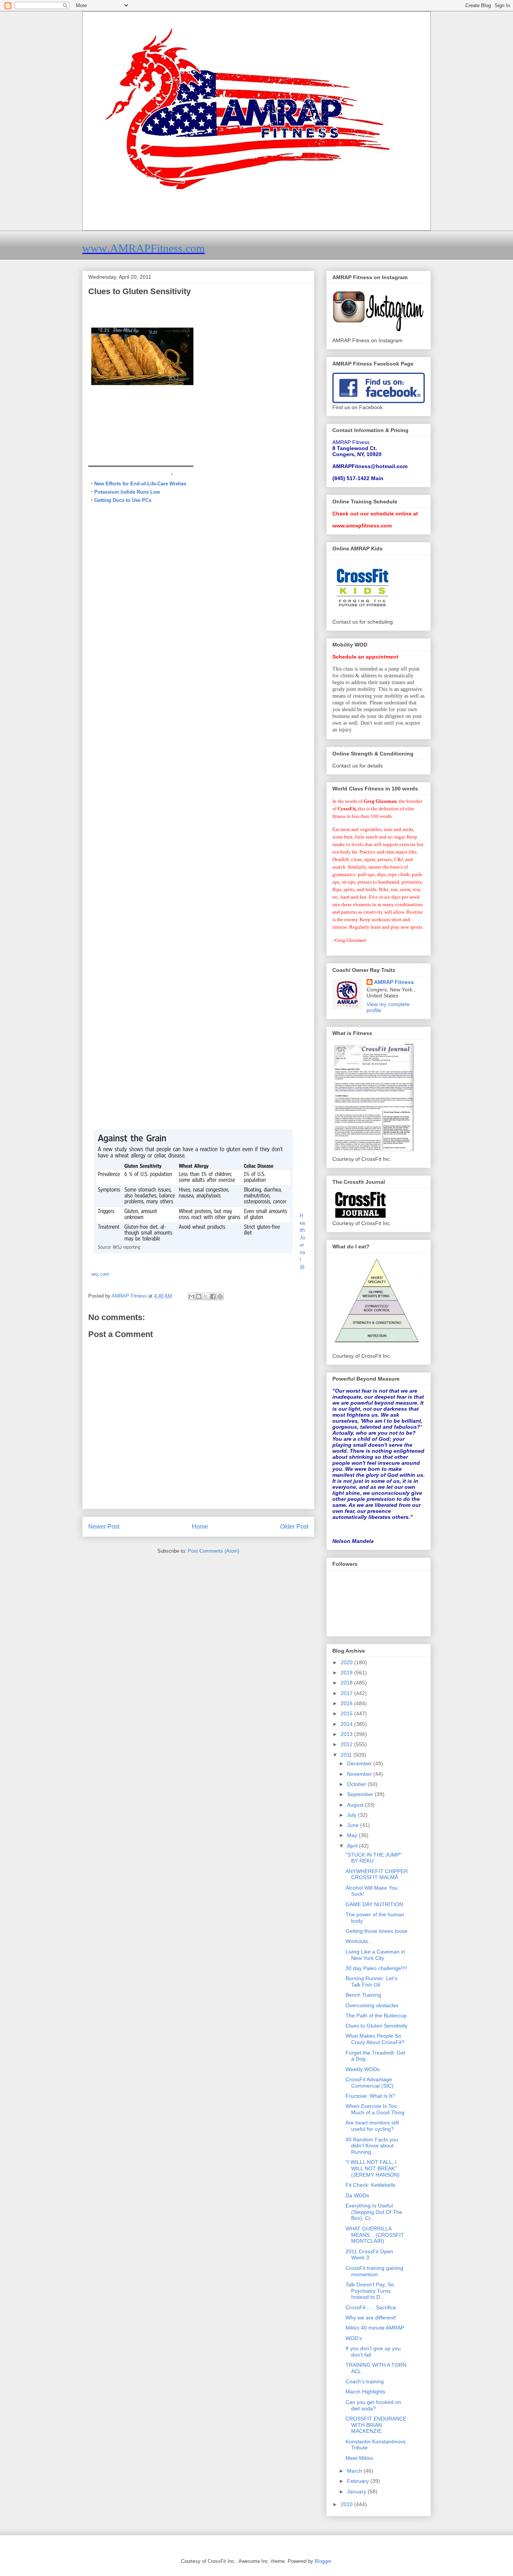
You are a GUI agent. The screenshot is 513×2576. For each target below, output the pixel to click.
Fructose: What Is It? (370, 2096)
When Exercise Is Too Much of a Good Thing (375, 2109)
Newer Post (104, 1527)
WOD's (354, 2338)
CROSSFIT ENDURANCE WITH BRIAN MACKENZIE (376, 2425)
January (357, 2491)
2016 (347, 1703)
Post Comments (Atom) (213, 1551)
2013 (347, 1734)
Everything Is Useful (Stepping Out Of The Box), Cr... (374, 2212)
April (353, 1846)
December (360, 1763)
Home (200, 1527)
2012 (347, 1744)
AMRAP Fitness (394, 982)
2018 (347, 1683)
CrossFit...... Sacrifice (371, 2307)
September (361, 1794)
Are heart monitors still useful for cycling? (372, 2126)
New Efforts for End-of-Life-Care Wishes (140, 484)
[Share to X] (206, 1296)
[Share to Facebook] (213, 1296)
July (352, 1815)
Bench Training (363, 1995)
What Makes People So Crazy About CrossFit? (375, 2039)
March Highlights (365, 2392)
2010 (347, 2504)
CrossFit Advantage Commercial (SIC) (370, 2083)
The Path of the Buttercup (376, 2015)
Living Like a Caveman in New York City (375, 1955)
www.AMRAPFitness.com (143, 248)
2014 (347, 1724)
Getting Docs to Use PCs (123, 500)
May (353, 1835)
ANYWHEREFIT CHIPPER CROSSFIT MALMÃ (377, 1874)
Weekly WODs (363, 2069)
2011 (347, 1755)
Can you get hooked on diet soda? (373, 2405)
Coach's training (365, 2381)
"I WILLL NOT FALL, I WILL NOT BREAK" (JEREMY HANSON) (373, 2168)
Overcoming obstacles (372, 2005)
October (357, 1784)
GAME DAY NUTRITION (374, 1904)
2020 (347, 1662)
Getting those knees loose (376, 1931)
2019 (347, 1673)
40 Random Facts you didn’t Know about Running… (372, 2146)
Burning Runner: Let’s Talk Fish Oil (371, 1981)
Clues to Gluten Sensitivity (376, 2026)
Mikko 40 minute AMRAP (375, 2328)
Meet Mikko (359, 2458)
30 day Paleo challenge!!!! (376, 1968)
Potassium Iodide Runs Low (127, 492)
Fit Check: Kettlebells (370, 2185)
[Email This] (192, 1296)
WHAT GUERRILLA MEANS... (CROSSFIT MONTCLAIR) (375, 2235)
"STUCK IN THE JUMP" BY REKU (373, 1858)
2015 (347, 1713)
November (360, 1774)
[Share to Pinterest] (220, 1296)
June (354, 1825)
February (359, 2481)
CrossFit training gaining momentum (374, 2271)
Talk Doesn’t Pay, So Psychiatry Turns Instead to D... (370, 2291)
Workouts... (359, 1941)
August (356, 1805)
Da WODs (357, 2195)
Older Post (294, 1527)
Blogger (323, 2561)
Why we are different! (371, 2318)
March (355, 2471)
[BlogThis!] (199, 1296)
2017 (347, 1693)
